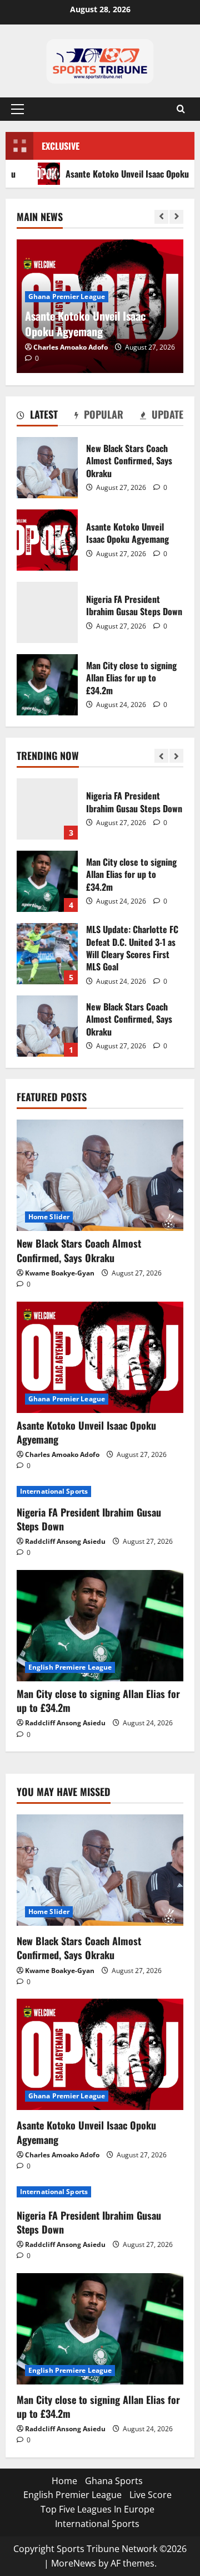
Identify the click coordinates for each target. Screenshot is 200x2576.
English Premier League (72, 2495)
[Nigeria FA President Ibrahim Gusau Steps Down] (100, 1491)
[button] (17, 109)
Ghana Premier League (67, 296)
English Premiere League (70, 1667)
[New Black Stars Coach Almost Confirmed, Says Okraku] (100, 1175)
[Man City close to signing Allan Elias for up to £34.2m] (100, 1626)
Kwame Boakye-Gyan (60, 1273)
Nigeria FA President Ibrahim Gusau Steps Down (47, 612)
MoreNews (74, 2563)
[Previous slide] (161, 217)
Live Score (151, 2495)
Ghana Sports (114, 2481)
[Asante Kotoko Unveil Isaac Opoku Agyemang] (100, 1357)
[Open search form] (181, 109)
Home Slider (49, 1217)
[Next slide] (176, 217)
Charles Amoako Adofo (71, 347)
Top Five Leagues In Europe (97, 2509)
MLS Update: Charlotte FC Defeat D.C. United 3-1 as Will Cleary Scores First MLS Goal (47, 954)
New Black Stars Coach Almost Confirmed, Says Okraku (47, 468)
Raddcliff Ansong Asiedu (65, 1541)
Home (64, 2481)
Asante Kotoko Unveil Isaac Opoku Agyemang (47, 540)
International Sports (54, 1491)
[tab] (37, 416)
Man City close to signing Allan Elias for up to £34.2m (47, 685)
